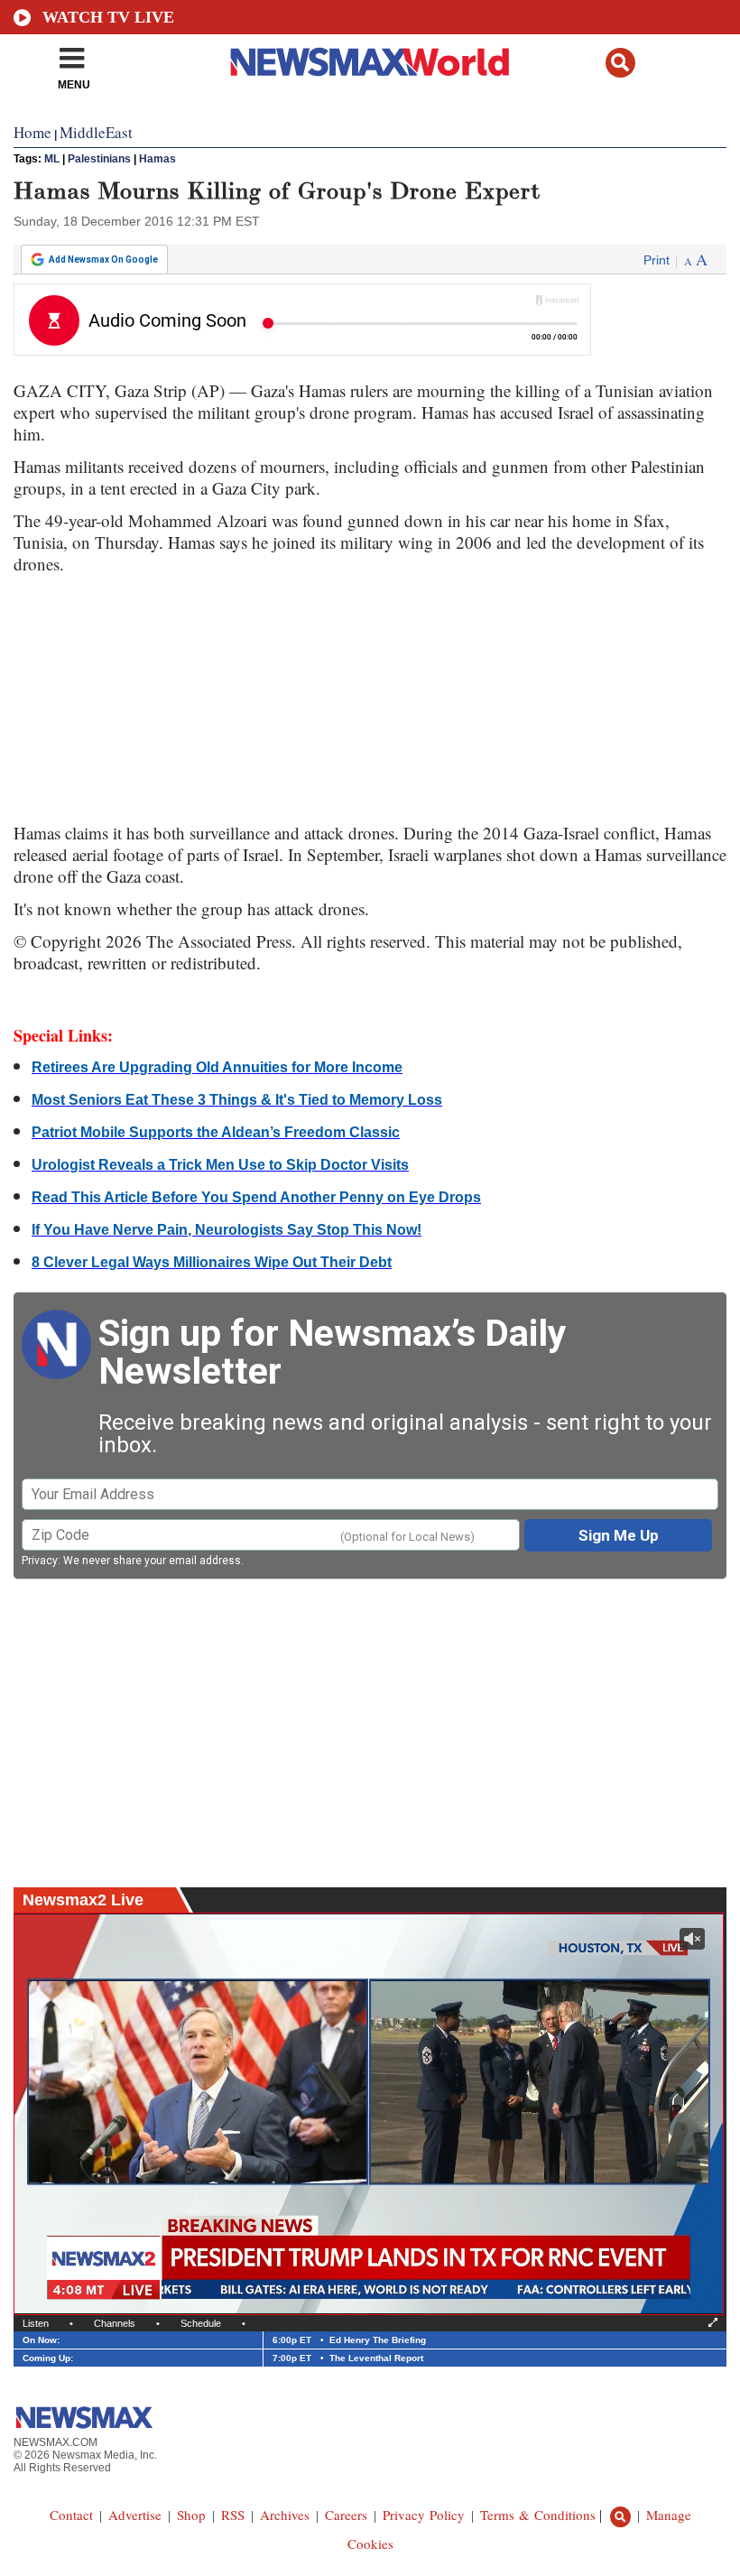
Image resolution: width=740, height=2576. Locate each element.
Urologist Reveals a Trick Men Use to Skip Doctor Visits (220, 1165)
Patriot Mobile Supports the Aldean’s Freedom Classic (216, 1132)
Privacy (40, 1561)
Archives (285, 2515)
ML (52, 159)
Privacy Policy (424, 2515)
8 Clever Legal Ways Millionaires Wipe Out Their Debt (212, 1262)
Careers (346, 2515)
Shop (191, 2515)
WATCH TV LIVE (108, 17)
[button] (620, 63)
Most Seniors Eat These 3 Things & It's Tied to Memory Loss (237, 1100)
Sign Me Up (619, 1535)
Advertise (135, 2515)
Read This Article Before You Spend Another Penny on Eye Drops (256, 1197)
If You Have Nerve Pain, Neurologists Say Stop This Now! (227, 1230)
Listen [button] (36, 2323)
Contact (71, 2515)
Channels (115, 2323)
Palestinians (99, 159)
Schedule (201, 2323)
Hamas (157, 159)
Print (657, 260)
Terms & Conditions (538, 2515)
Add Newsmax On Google (103, 259)
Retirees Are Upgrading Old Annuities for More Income (217, 1067)
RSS (233, 2515)
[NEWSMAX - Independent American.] (370, 61)
